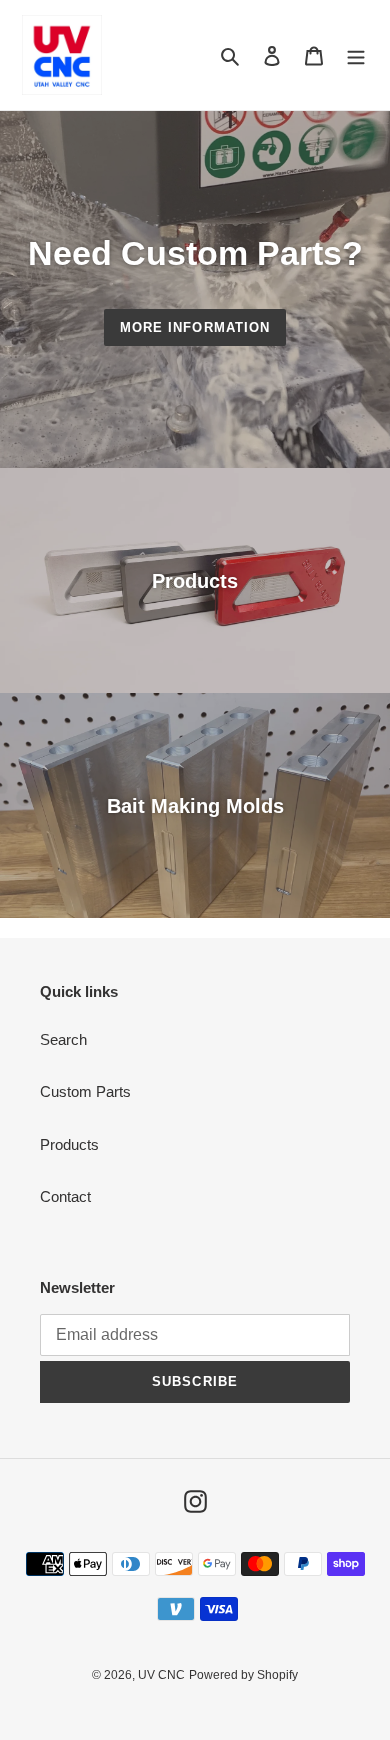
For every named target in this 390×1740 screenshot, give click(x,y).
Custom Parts (85, 1091)
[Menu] (356, 55)
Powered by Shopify (243, 1675)
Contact (65, 1196)
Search (63, 1039)
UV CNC (161, 1675)
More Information (195, 327)
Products (69, 1144)
